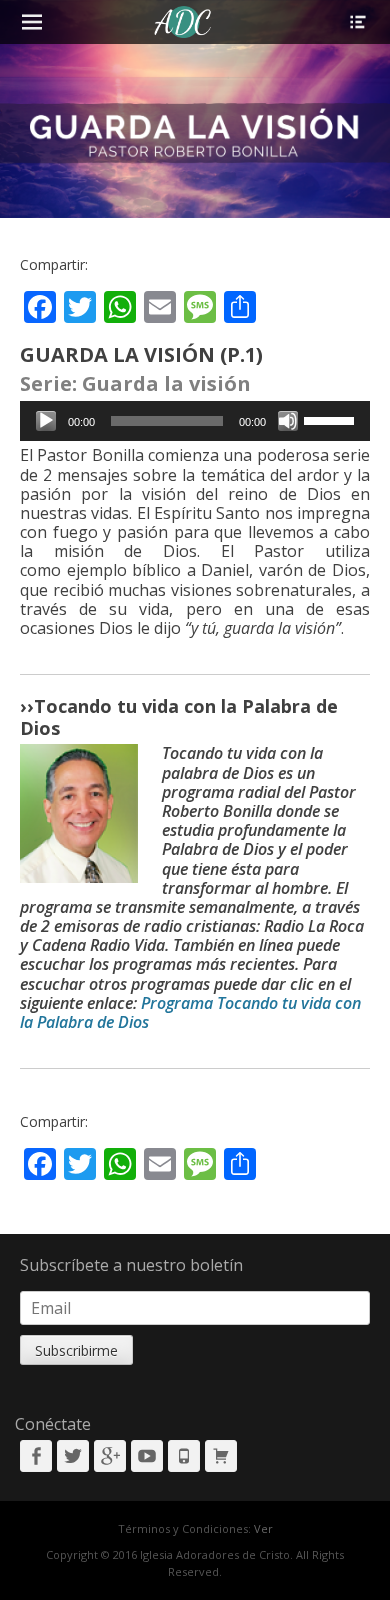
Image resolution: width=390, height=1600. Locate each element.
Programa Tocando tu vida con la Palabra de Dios (190, 1012)
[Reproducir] (46, 421)
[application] (195, 421)
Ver (263, 1528)
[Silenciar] (288, 421)
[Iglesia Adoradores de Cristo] (183, 22)
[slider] (332, 419)
